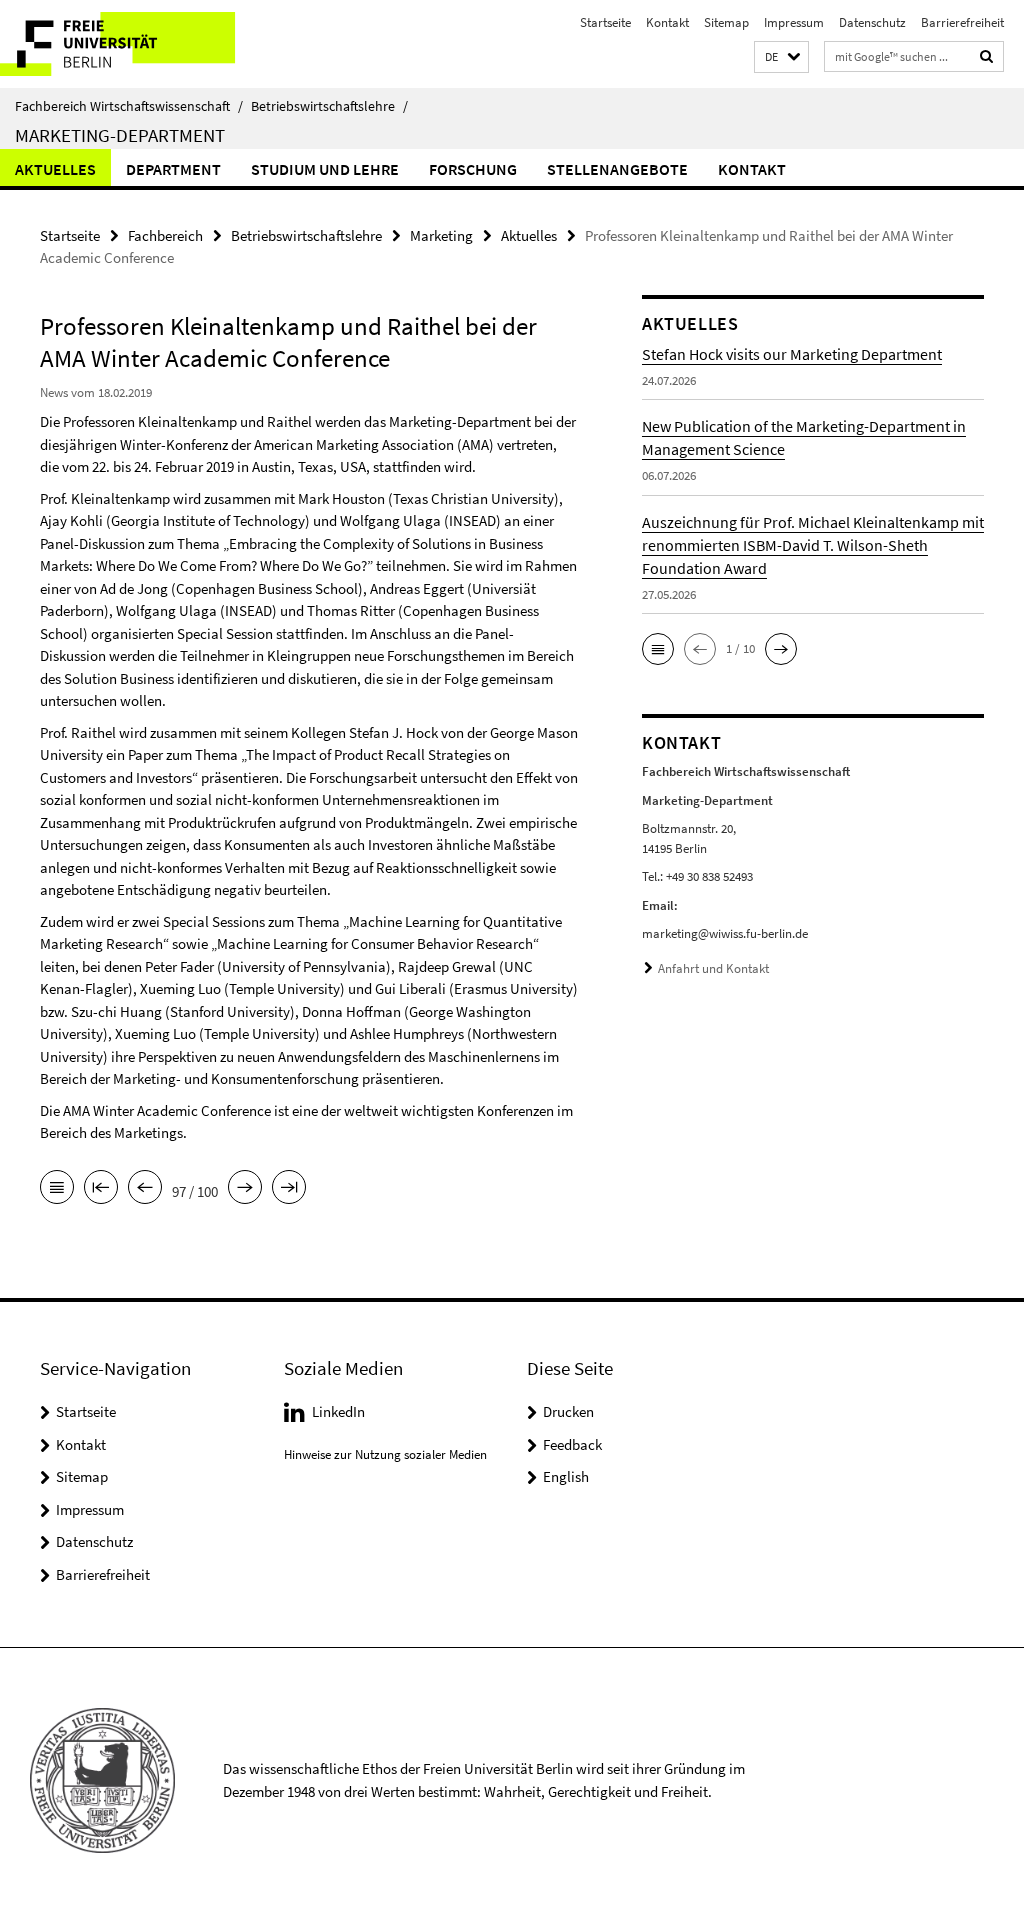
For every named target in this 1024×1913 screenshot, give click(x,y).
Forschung (473, 169)
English (566, 1476)
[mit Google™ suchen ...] (987, 56)
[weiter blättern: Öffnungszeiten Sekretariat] (245, 1189)
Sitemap (726, 22)
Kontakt (667, 22)
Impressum (794, 22)
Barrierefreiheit (962, 22)
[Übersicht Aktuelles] (57, 1189)
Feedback (572, 1444)
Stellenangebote (617, 169)
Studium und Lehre (325, 169)
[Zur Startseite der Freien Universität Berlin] (132, 44)
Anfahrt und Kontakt (713, 968)
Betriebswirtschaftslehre (329, 106)
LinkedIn (338, 1411)
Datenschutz (872, 22)
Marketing (441, 235)
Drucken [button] (568, 1411)
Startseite (605, 22)
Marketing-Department (120, 135)
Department (173, 169)
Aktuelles (55, 169)
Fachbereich (165, 235)
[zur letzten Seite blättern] (289, 1189)
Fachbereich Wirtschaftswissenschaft (129, 106)
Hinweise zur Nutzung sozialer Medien (385, 1454)
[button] (781, 57)
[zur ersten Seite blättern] (101, 1189)
